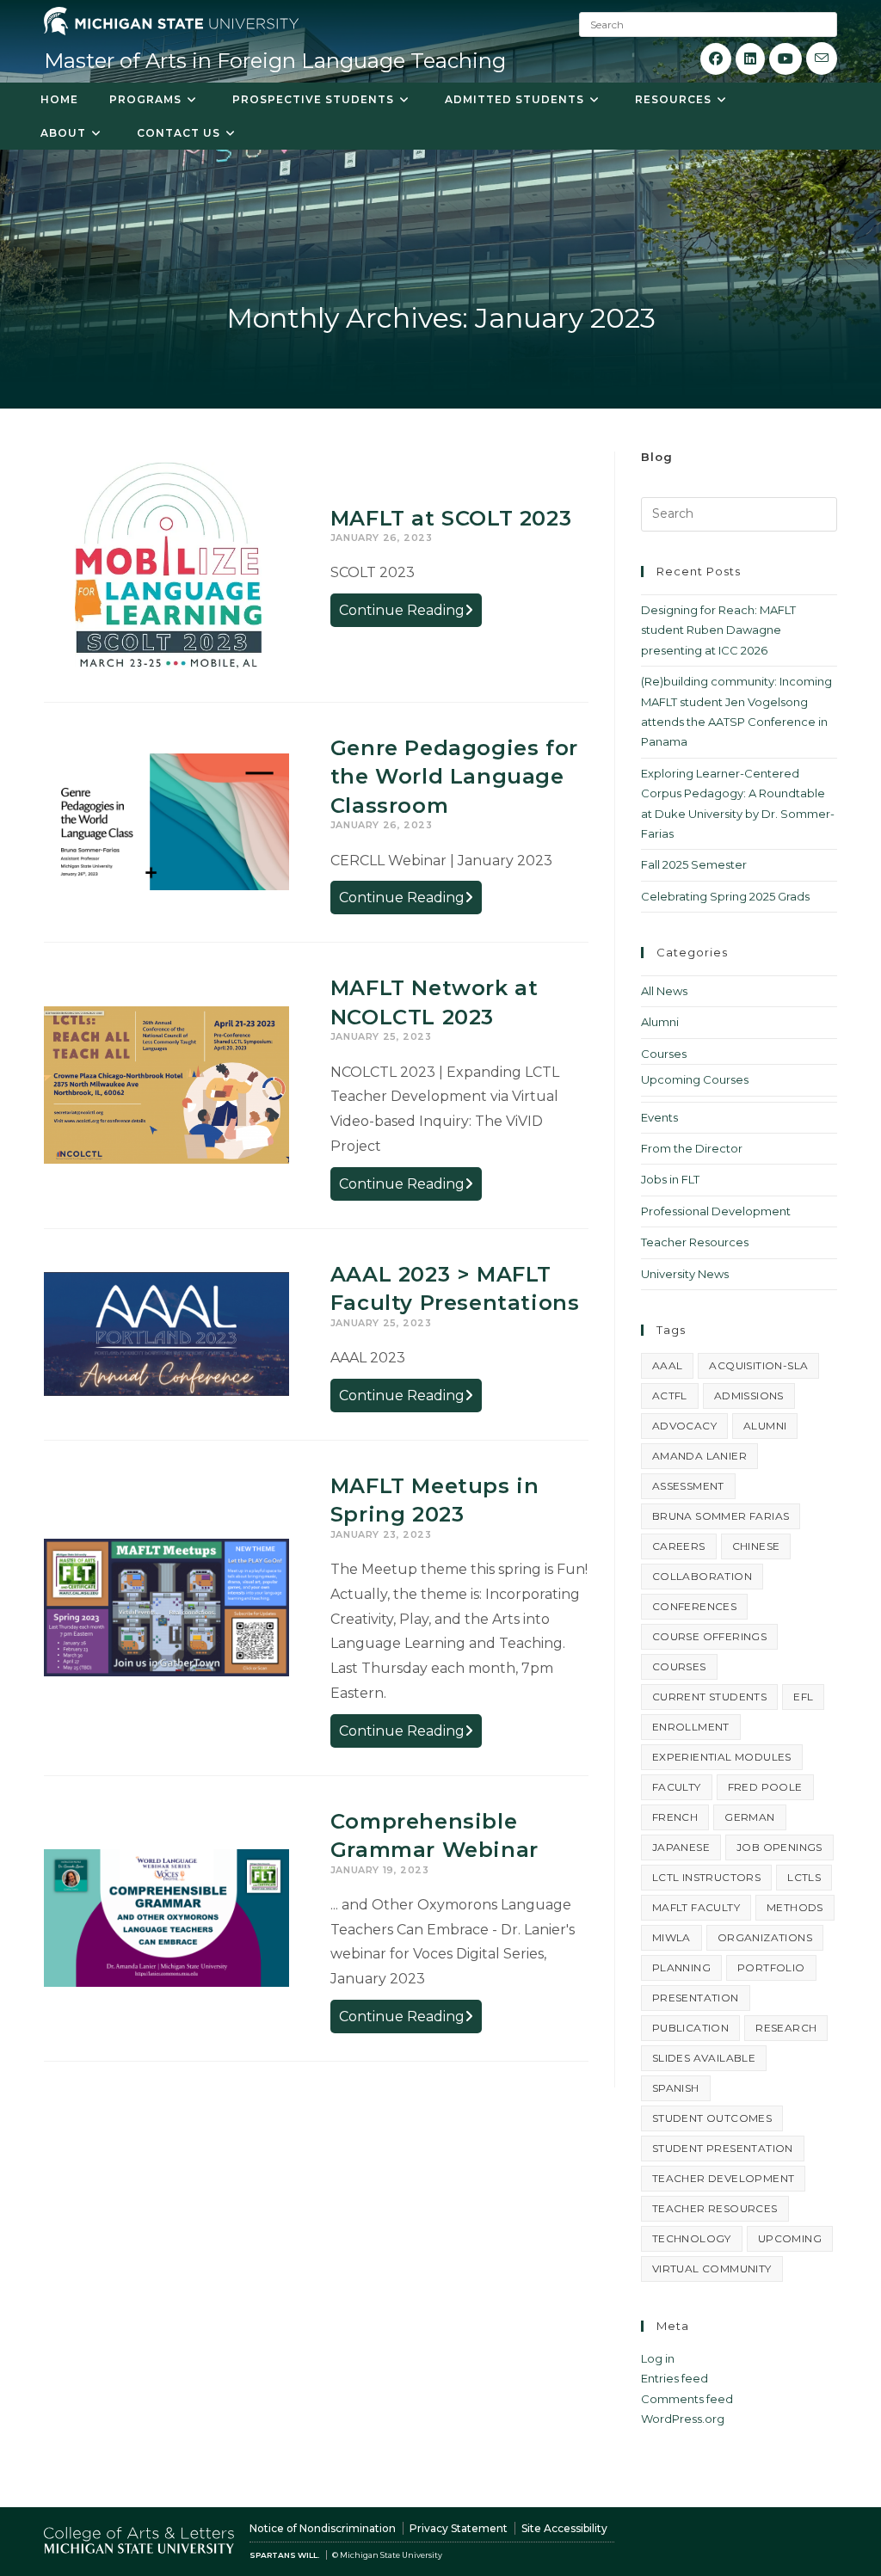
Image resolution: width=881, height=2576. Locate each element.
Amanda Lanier (699, 1456)
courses (679, 1666)
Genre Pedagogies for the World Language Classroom (454, 777)
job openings (779, 1847)
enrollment (691, 1727)
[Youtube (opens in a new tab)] (786, 59)
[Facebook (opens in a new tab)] (716, 59)
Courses (664, 1054)
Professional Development (716, 1211)
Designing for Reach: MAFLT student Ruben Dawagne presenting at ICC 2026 (718, 630)
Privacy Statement (459, 2528)
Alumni (660, 1022)
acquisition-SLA (758, 1365)
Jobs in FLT (670, 1179)
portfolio (771, 1967)
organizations (765, 1937)
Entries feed (675, 2378)
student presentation (723, 2148)
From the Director (692, 1148)
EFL (803, 1697)
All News (664, 991)
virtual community (712, 2269)
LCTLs (804, 1877)
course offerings (709, 1636)
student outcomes (712, 2118)
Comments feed (687, 2399)
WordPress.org (683, 2419)
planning (681, 1967)
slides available (704, 2058)
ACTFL (670, 1396)
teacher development (724, 2178)
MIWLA (672, 1937)
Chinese (756, 1546)
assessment (688, 1486)
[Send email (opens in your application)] (822, 58)
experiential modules (722, 1757)
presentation (696, 1998)
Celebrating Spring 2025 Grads (725, 896)
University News (685, 1274)
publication (690, 2028)
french (675, 1817)
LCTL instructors (706, 1877)
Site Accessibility (564, 2528)
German (749, 1817)
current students (709, 1697)
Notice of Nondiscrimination (323, 2528)
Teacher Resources (695, 1242)
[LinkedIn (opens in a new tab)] (750, 59)
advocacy (684, 1426)
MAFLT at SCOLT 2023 (451, 518)
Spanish (676, 2088)
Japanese (681, 1847)
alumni (765, 1426)
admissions (749, 1396)
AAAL (668, 1365)
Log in (658, 2358)
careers (679, 1546)
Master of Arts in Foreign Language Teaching (275, 61)
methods (795, 1907)
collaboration (702, 1576)
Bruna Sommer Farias (721, 1516)
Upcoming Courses (695, 1079)
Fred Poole (765, 1787)
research (786, 2028)
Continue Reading (410, 614)
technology (692, 2238)
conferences (694, 1606)
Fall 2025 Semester (694, 864)
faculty (677, 1787)
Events (659, 1117)
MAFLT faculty (696, 1907)
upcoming (790, 2238)
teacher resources (715, 2208)
